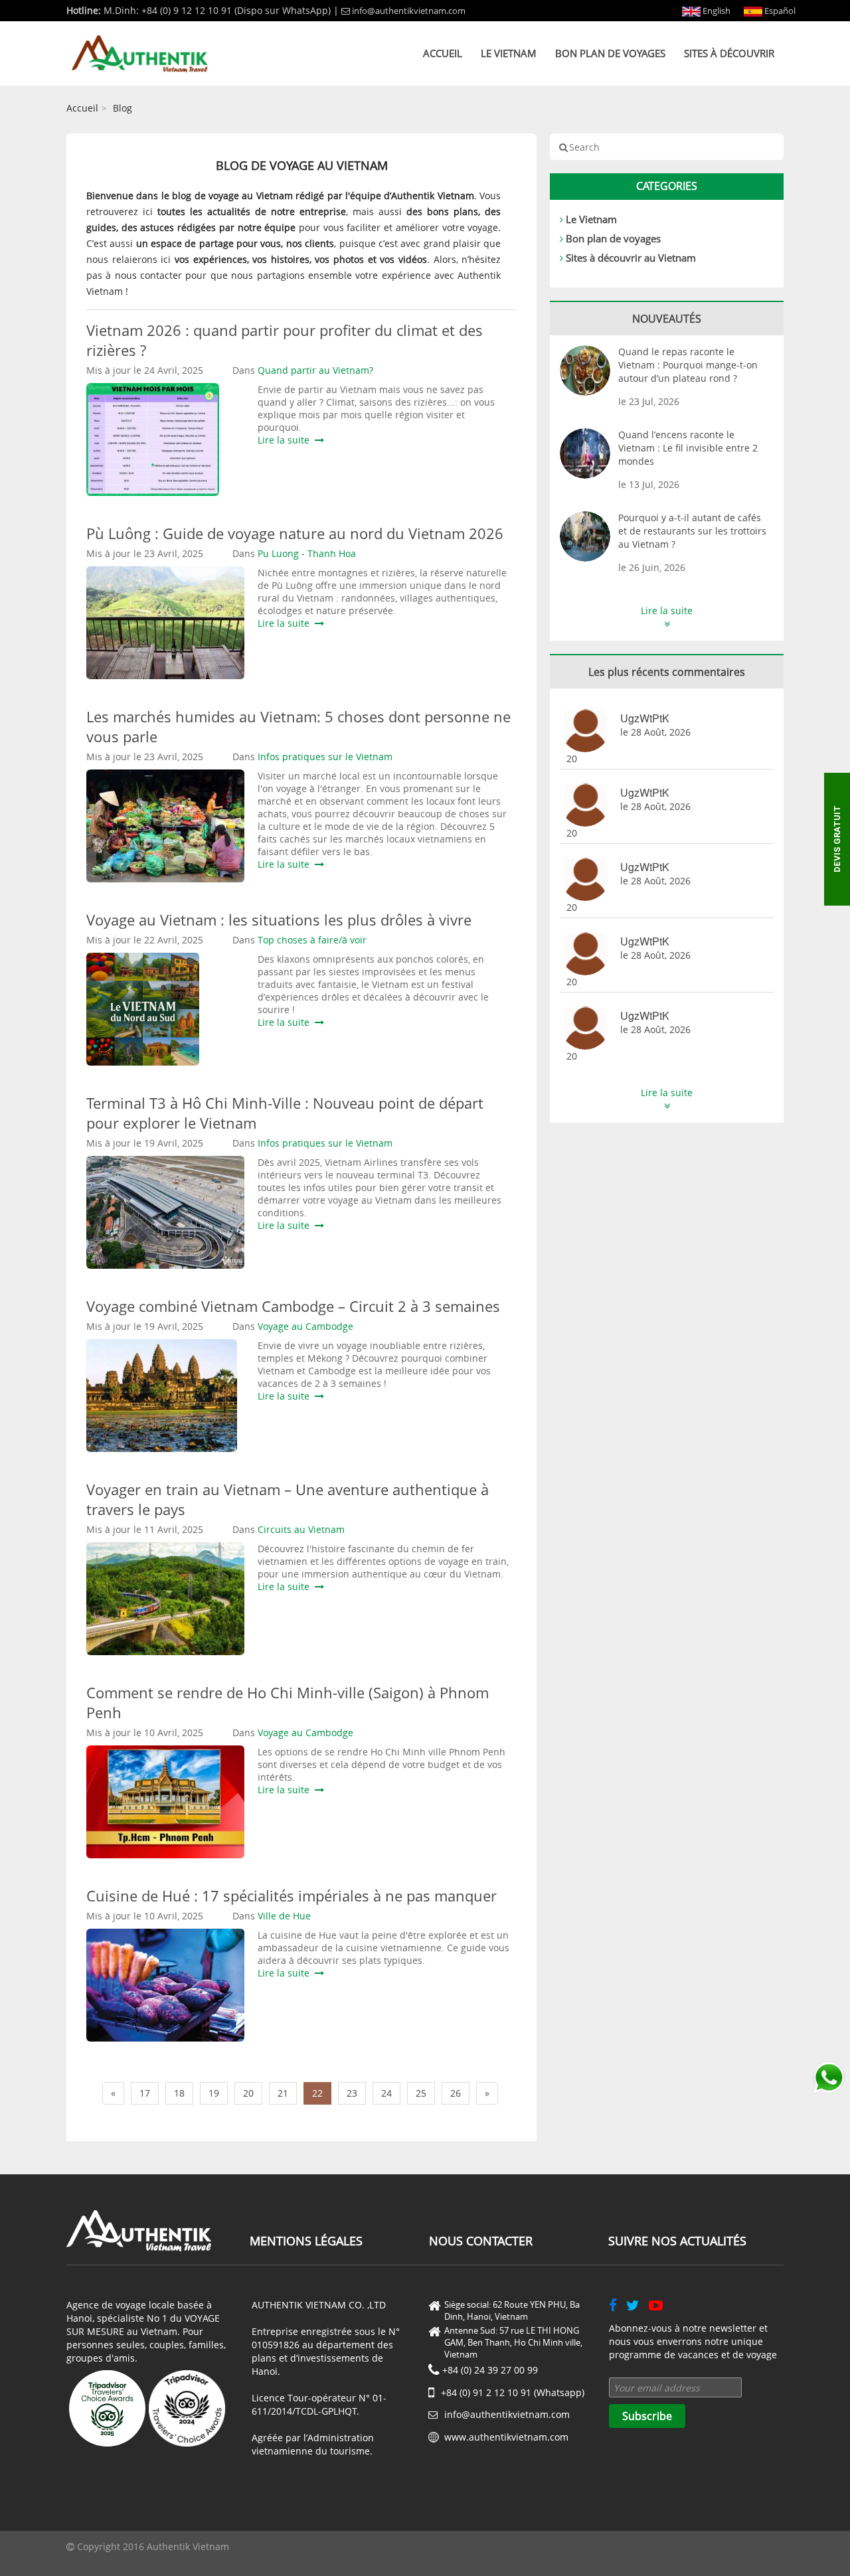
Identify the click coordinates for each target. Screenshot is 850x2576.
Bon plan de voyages (610, 53)
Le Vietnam (509, 53)
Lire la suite (286, 440)
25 (421, 2093)
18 (179, 2093)
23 (352, 2093)
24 (386, 2093)
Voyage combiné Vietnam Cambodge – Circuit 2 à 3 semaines (293, 1306)
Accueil (443, 53)
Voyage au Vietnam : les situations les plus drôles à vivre (279, 920)
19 (214, 2093)
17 (145, 2093)
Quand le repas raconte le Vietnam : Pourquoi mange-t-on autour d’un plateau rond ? (688, 365)
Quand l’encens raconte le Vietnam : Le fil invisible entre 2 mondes (688, 448)
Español (779, 11)
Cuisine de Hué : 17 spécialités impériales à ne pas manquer (292, 1895)
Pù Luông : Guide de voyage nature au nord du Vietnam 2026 (295, 533)
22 (317, 2093)
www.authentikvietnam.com (506, 2437)
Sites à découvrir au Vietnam (631, 258)
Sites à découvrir (729, 53)
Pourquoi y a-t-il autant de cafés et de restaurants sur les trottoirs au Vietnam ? (692, 531)
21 (283, 2093)
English (716, 11)
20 (248, 2093)
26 (456, 2093)
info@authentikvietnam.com (409, 11)
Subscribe (647, 2416)
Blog (123, 108)
